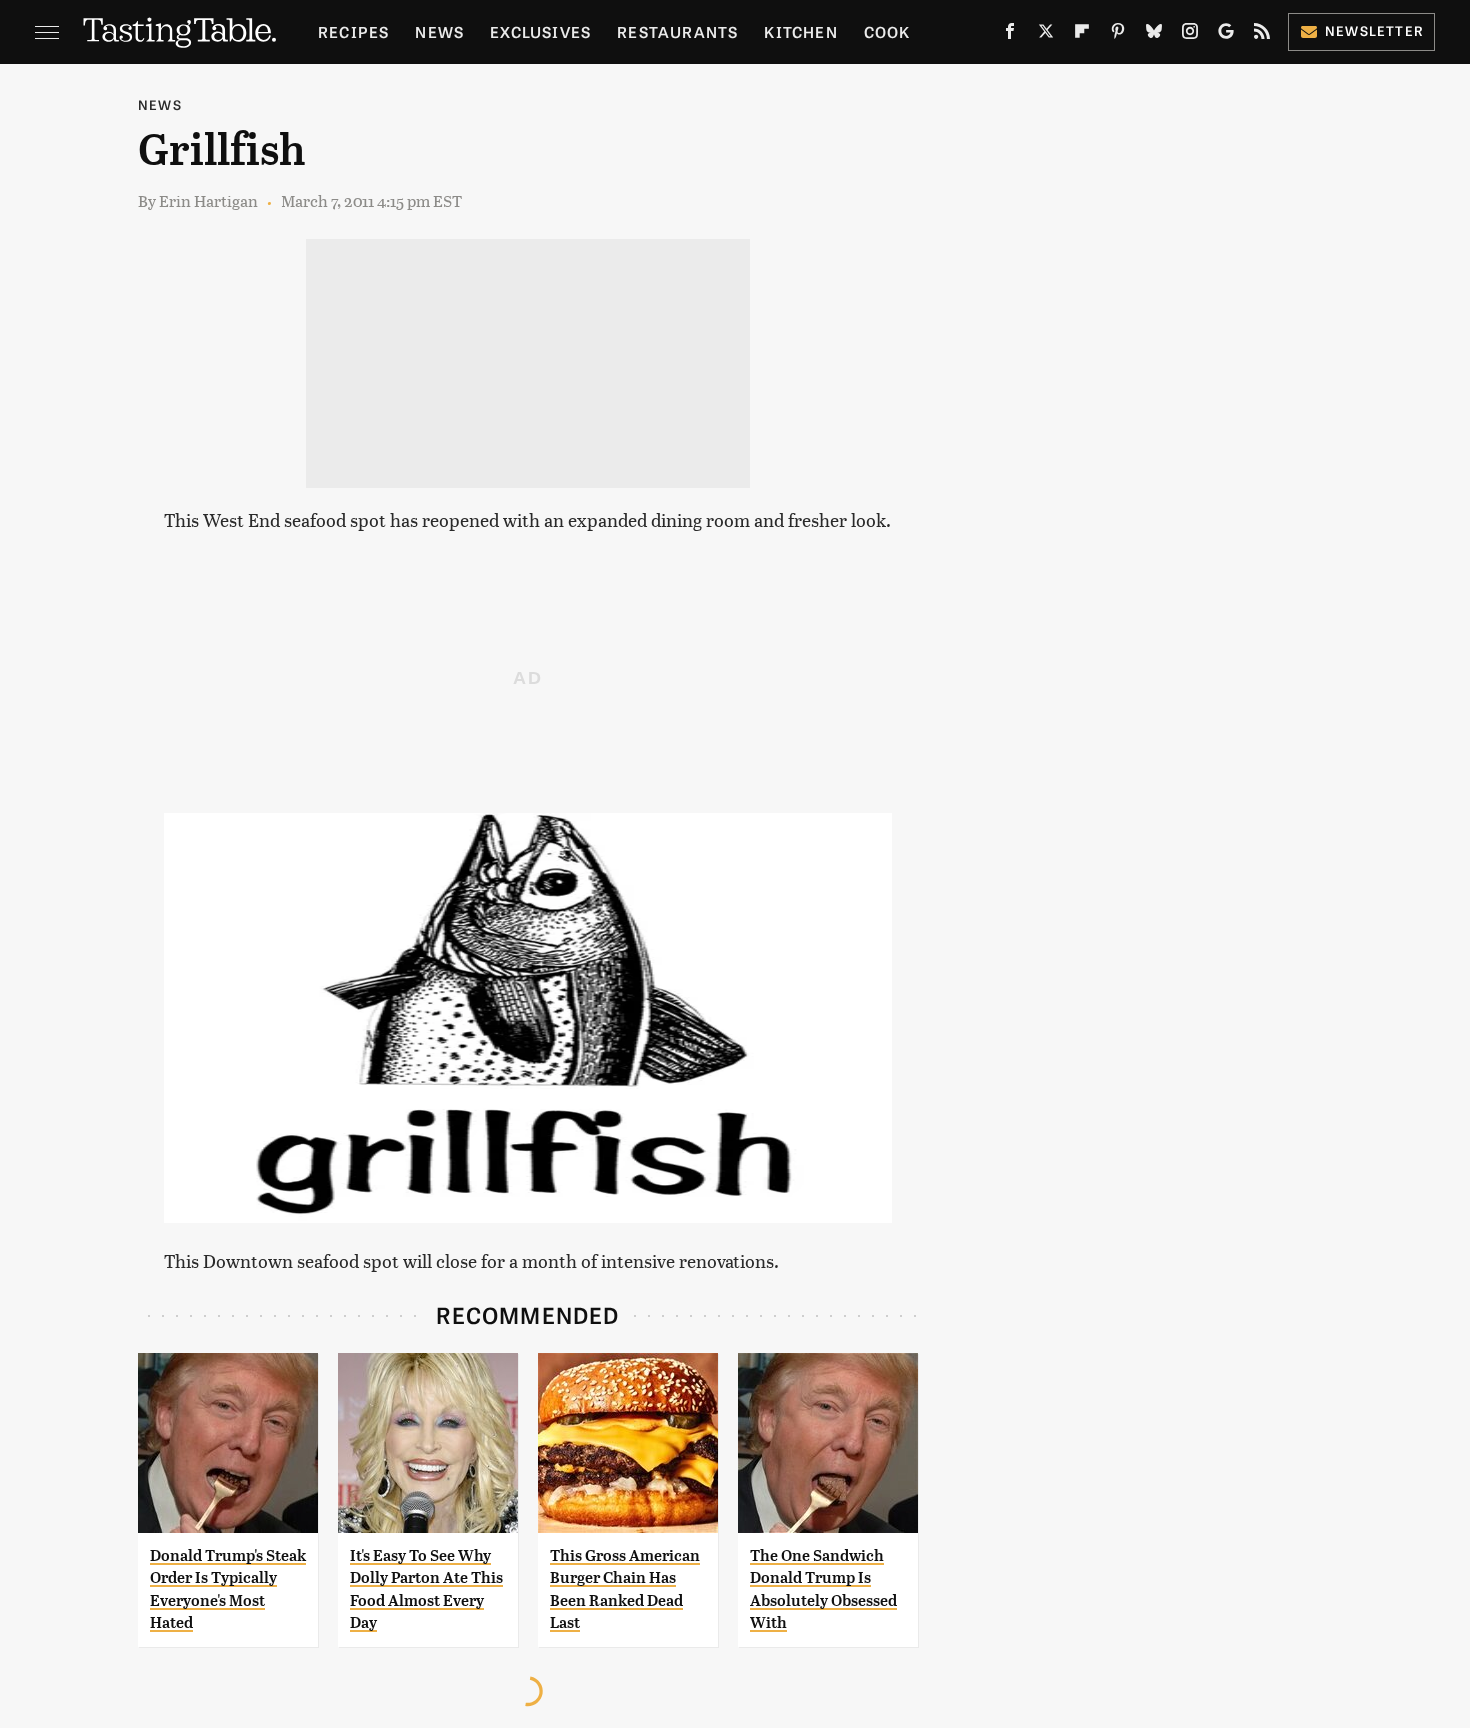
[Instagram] (1190, 35)
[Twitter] (1046, 35)
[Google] (1226, 35)
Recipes (353, 31)
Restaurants (677, 31)
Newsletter (1374, 30)
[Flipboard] (1082, 35)
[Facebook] (1010, 35)
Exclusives (540, 31)
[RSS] (1262, 35)
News (439, 31)
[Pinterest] (1118, 35)
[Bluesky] (1154, 35)
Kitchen (800, 31)
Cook (887, 31)
